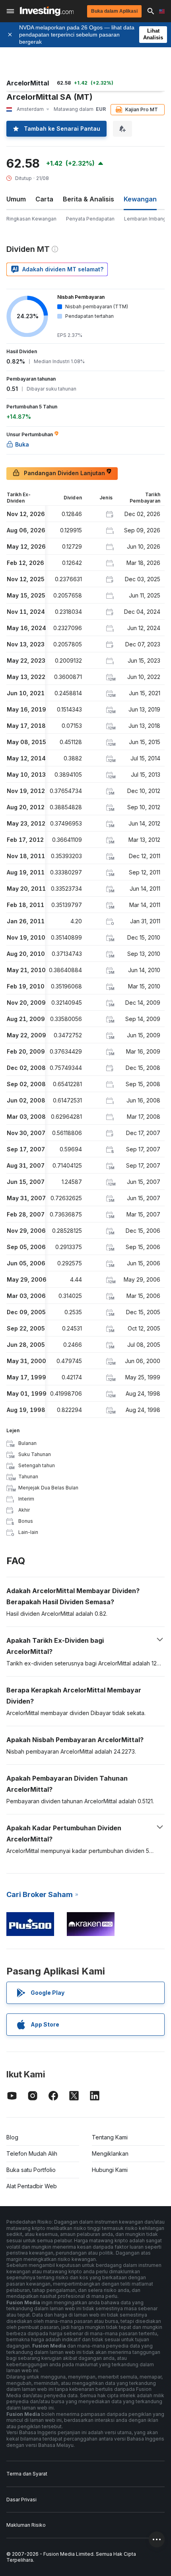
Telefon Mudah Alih (32, 2153)
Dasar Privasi (21, 2500)
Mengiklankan (110, 2153)
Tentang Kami (110, 2137)
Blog (12, 2137)
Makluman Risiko (26, 2525)
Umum (16, 199)
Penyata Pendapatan (90, 219)
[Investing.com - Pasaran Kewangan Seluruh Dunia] (47, 11)
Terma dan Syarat (27, 2474)
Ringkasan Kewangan (31, 219)
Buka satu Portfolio (31, 2170)
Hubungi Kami (110, 2170)
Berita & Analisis (88, 199)
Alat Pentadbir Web (32, 2186)
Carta (44, 199)
